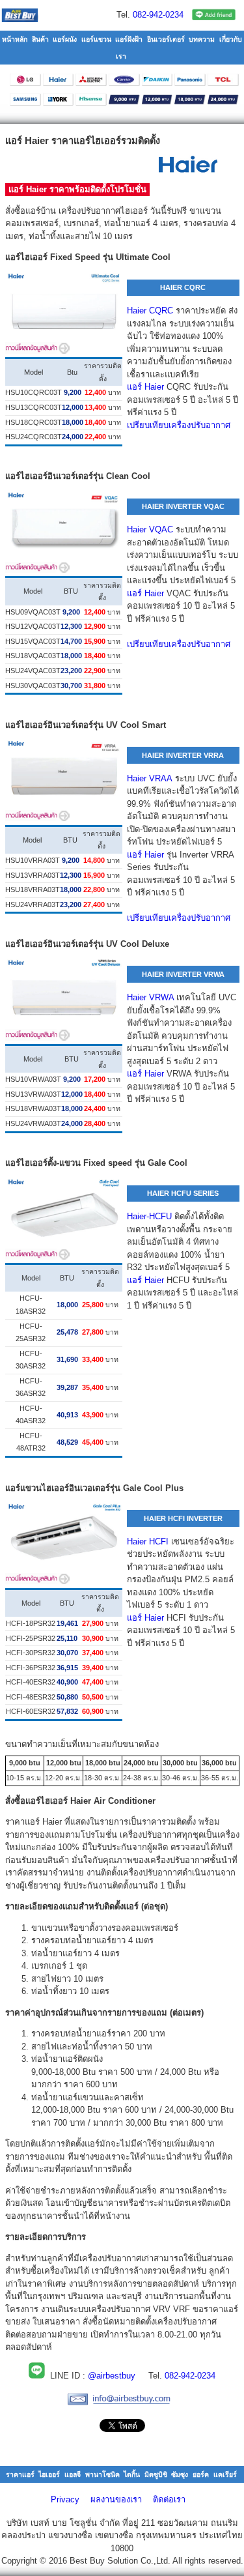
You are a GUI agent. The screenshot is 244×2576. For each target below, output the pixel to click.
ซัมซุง (180, 2474)
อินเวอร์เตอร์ (166, 39)
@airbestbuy (112, 2376)
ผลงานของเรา (116, 2499)
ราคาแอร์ (20, 2474)
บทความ (202, 39)
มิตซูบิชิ (156, 2474)
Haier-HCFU (149, 1216)
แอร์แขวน (96, 39)
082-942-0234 (158, 15)
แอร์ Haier (145, 387)
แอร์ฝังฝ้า (129, 39)
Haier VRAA (150, 778)
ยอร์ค (201, 2474)
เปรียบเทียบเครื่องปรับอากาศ (179, 425)
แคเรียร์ (225, 2474)
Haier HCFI (148, 1541)
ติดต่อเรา (169, 2499)
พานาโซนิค (102, 2474)
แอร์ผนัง (65, 39)
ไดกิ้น (132, 2474)
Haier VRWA (150, 997)
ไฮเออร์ (49, 2474)
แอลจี (73, 2474)
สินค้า (40, 39)
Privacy (65, 2499)
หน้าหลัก (15, 39)
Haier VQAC (150, 529)
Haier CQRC (150, 311)
